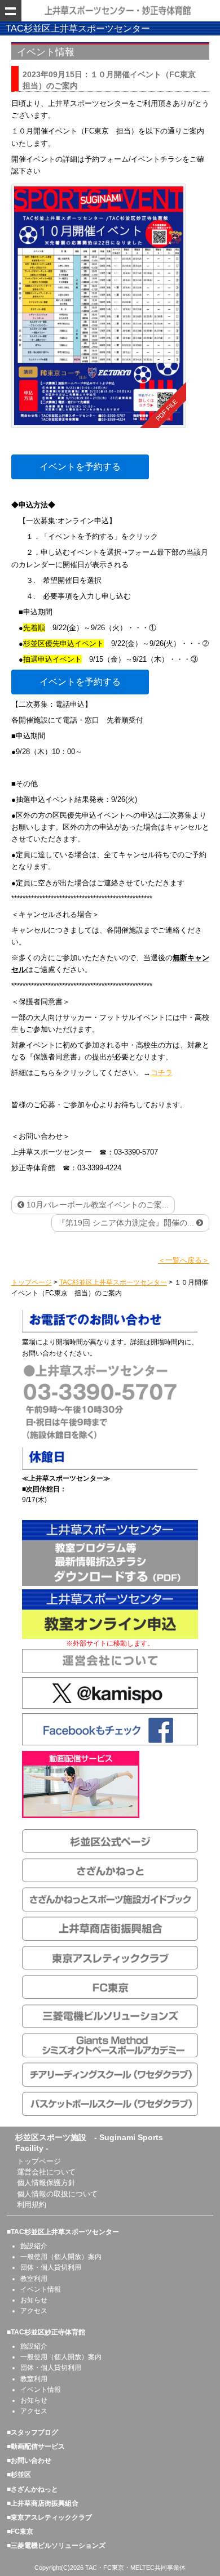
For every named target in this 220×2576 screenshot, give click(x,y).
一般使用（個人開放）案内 (61, 2257)
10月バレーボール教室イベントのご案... (96, 1205)
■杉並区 (19, 2475)
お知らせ (34, 2300)
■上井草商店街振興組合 (43, 2503)
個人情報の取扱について (57, 2194)
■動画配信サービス (36, 2446)
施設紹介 (34, 2246)
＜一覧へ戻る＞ (184, 1260)
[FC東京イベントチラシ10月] (99, 306)
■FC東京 (20, 2532)
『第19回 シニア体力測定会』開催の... (127, 1223)
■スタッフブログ (32, 2432)
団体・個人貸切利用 (51, 2267)
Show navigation (11, 11)
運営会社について (46, 2172)
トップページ (39, 2161)
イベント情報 (41, 2289)
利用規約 (32, 2205)
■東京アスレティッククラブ (49, 2517)
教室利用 (34, 2279)
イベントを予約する (80, 467)
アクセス (34, 2311)
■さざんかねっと (32, 2489)
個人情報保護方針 (46, 2183)
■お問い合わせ (29, 2461)
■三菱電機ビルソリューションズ (56, 2546)
